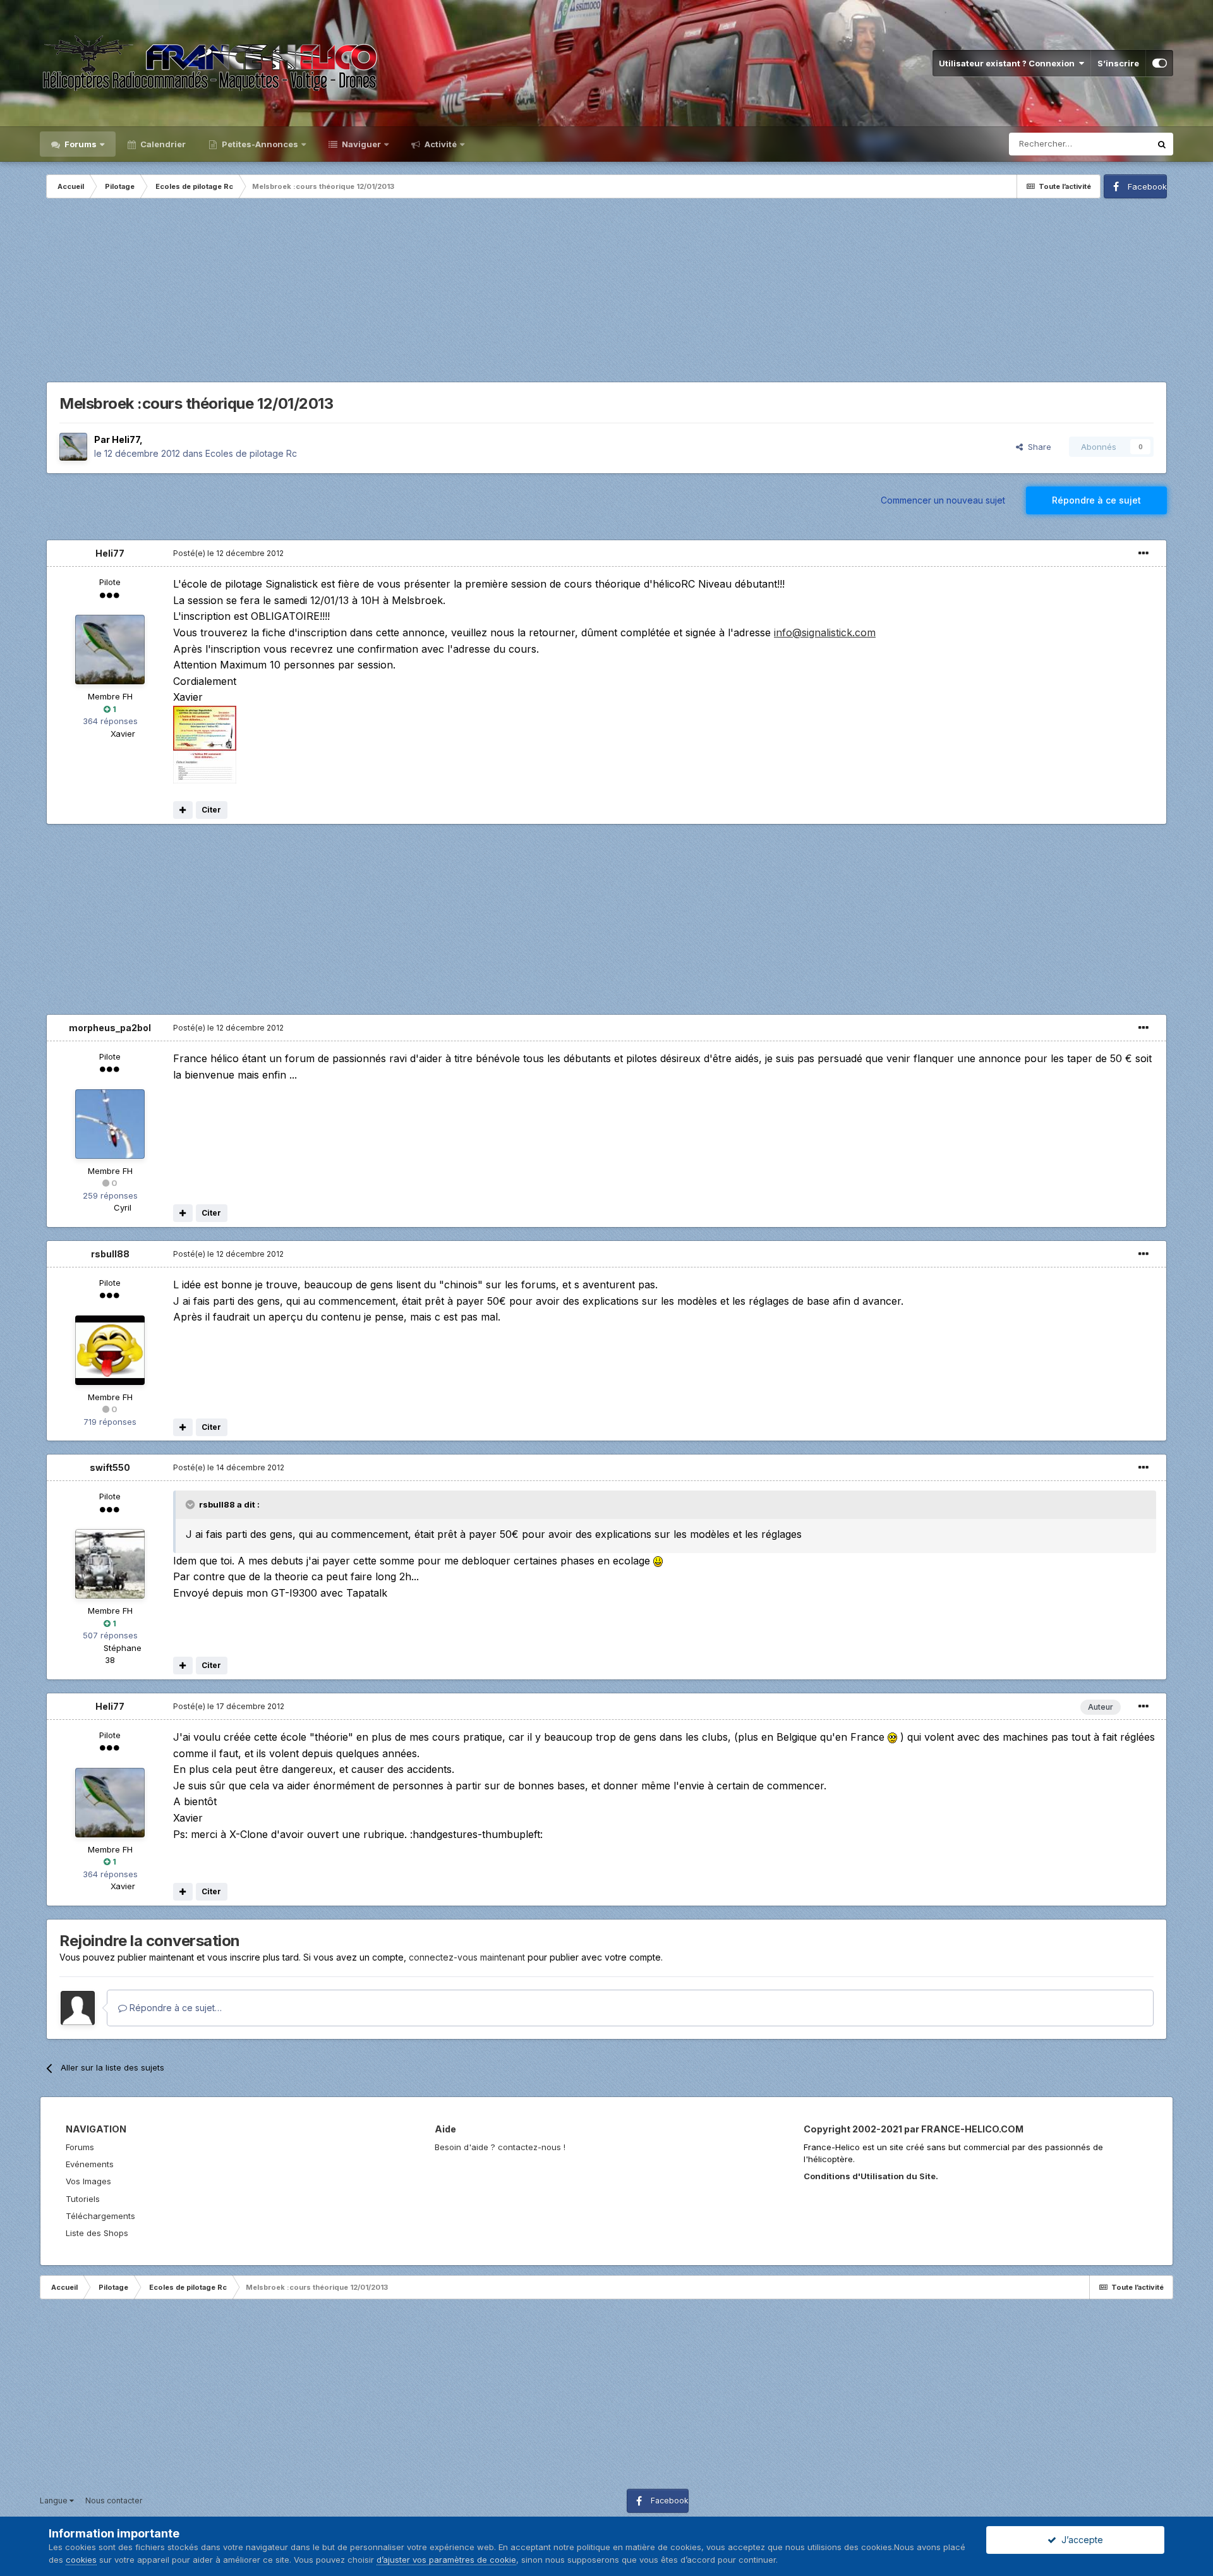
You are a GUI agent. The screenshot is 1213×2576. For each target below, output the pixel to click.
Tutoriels (83, 2199)
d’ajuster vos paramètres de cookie (446, 2560)
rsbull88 (110, 1254)
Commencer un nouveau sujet (943, 500)
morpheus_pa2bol (110, 1028)
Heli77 (126, 439)
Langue (55, 2500)
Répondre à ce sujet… (174, 2008)
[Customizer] (1160, 63)
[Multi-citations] (183, 810)
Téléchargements (100, 2216)
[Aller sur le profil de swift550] (110, 1564)
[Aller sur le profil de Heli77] (73, 447)
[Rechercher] (1162, 144)
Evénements (90, 2164)
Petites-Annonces (259, 144)
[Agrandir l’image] (658, 1561)
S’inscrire (1118, 63)
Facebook (1147, 186)
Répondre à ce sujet (1096, 500)
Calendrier (162, 144)
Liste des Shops (97, 2233)
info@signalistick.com (825, 632)
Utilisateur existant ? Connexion (1009, 63)
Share (1037, 447)
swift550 (110, 1467)
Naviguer (360, 144)
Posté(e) (228, 553)
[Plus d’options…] (1144, 553)
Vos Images (88, 2181)
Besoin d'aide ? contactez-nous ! (500, 2147)
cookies (81, 2560)
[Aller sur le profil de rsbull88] (110, 1350)
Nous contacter (114, 2500)
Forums (80, 144)
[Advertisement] (606, 293)
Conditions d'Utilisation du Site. (871, 2176)
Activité (440, 144)
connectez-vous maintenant (467, 1957)
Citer (211, 810)
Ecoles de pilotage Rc (251, 453)
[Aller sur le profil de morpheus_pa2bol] (110, 1124)
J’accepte (1080, 2540)
